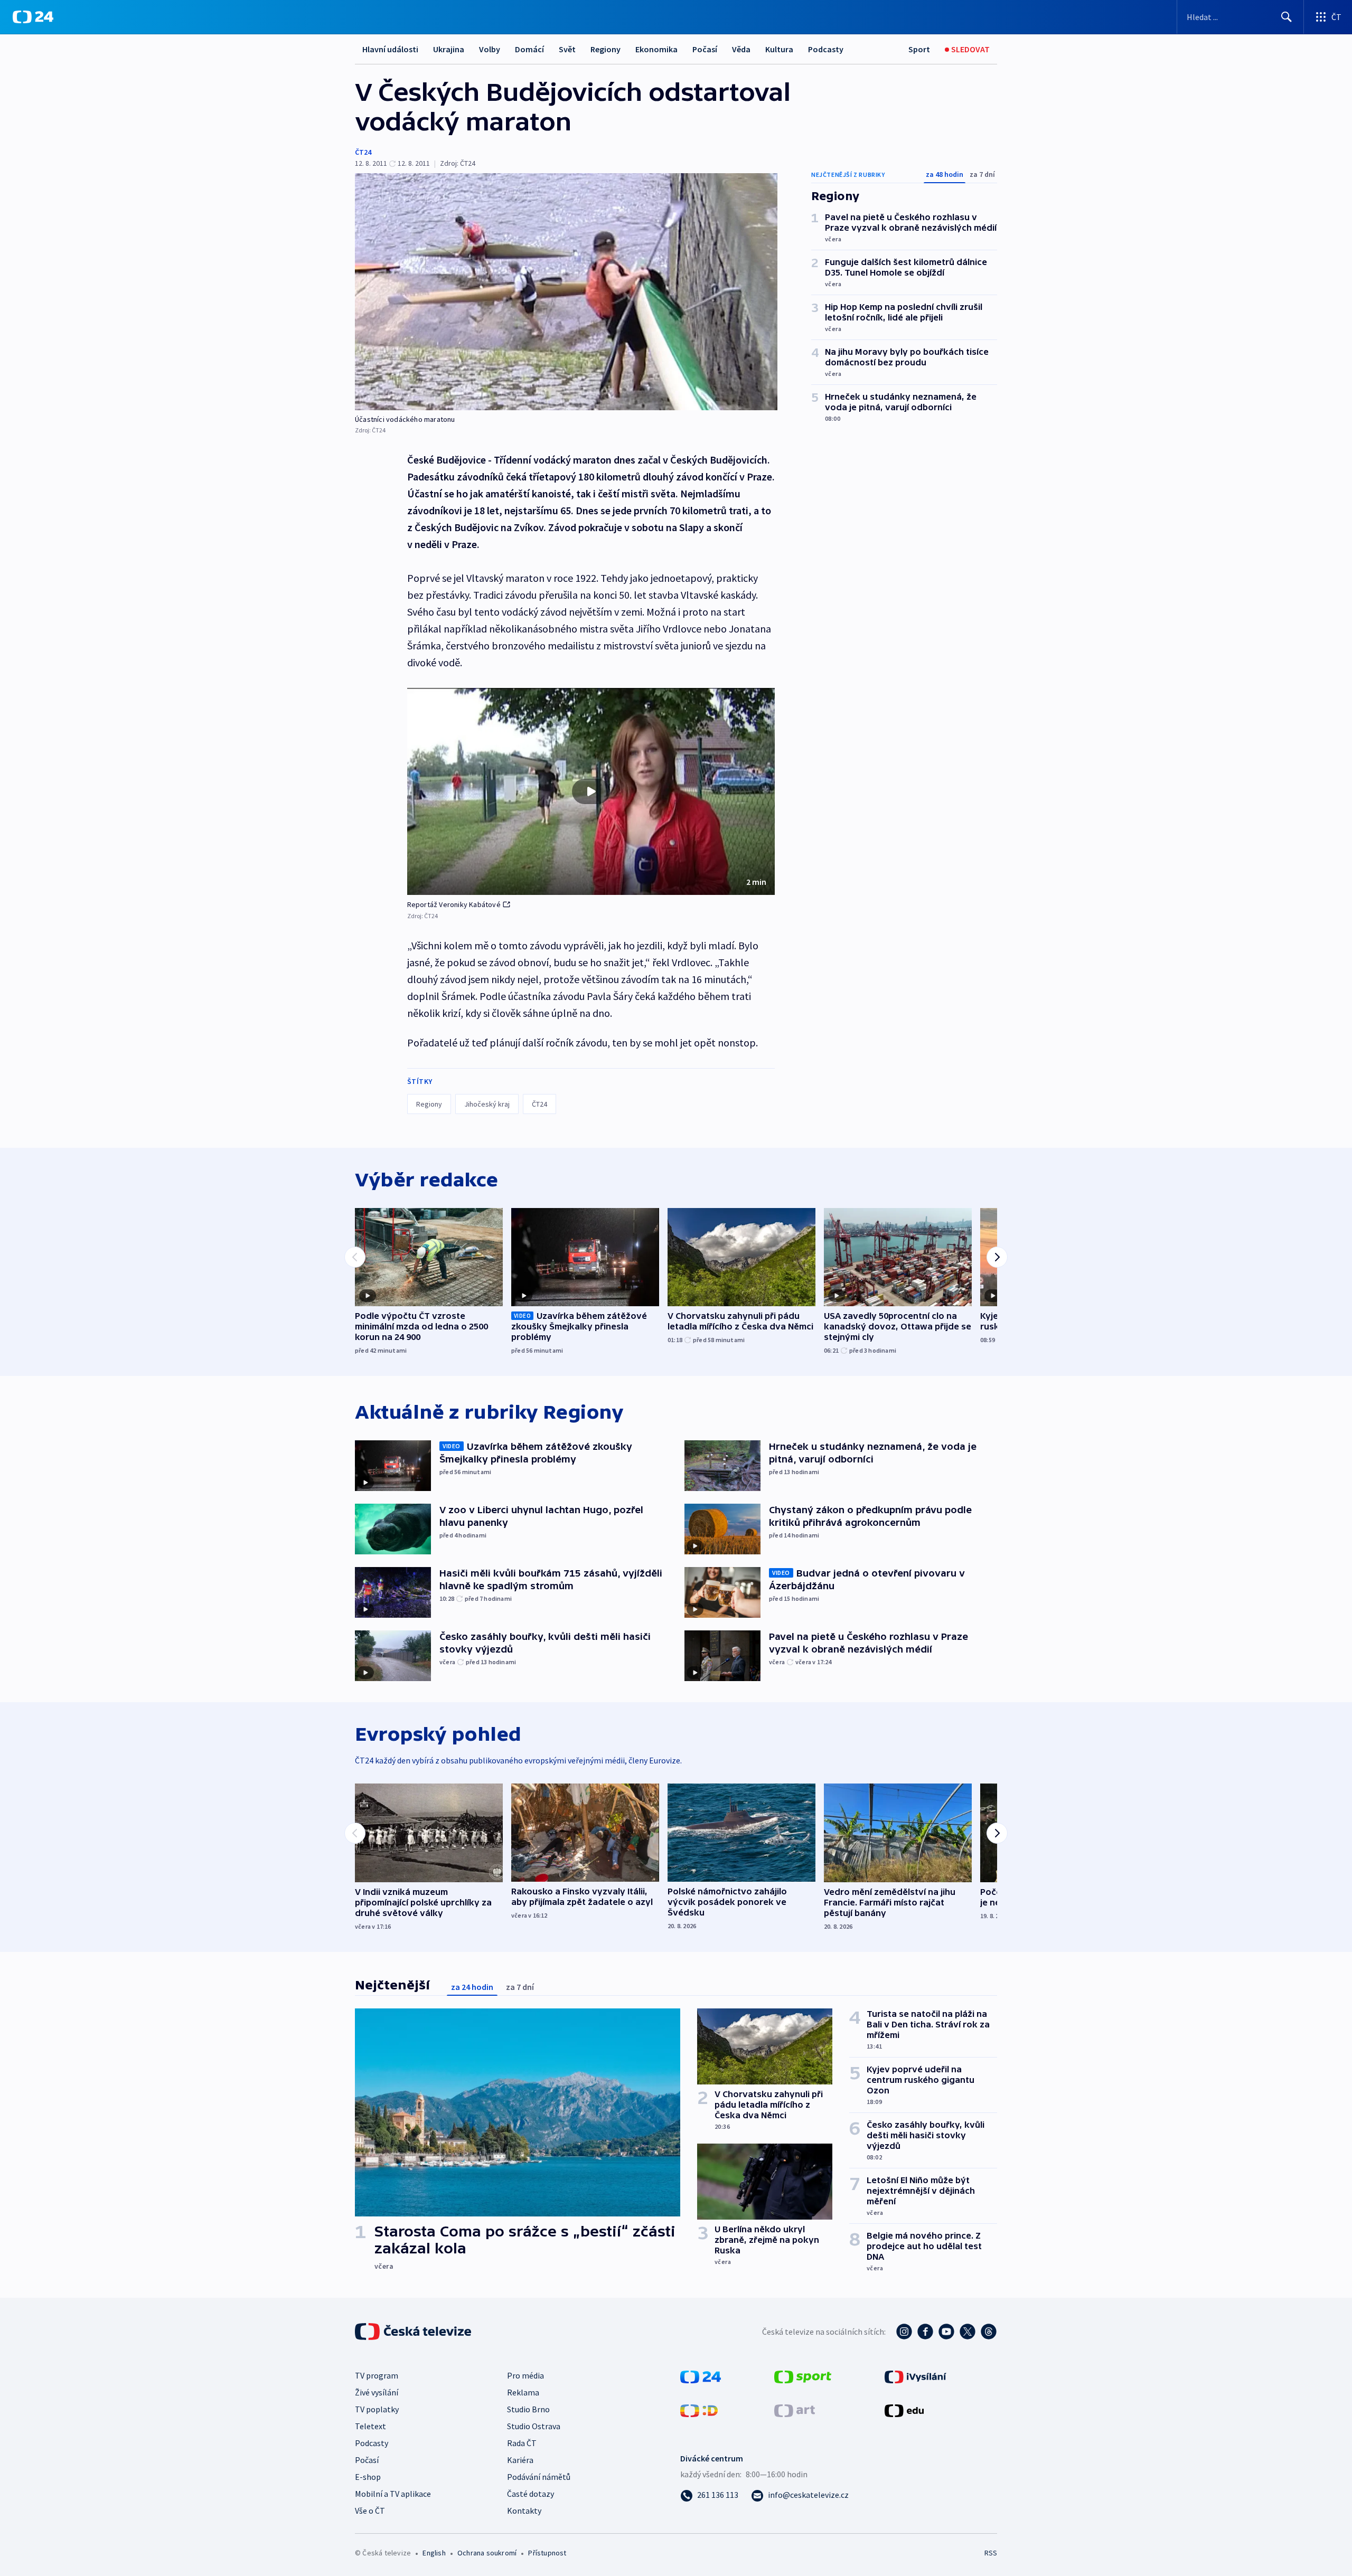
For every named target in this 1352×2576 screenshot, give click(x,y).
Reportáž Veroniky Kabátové (454, 904)
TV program (377, 2375)
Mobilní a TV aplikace (393, 2494)
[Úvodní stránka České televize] (414, 2332)
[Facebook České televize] (925, 2332)
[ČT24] (33, 17)
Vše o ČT (370, 2511)
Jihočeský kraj (487, 1104)
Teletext (370, 2426)
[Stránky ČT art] (795, 2410)
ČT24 (363, 152)
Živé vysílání (377, 2392)
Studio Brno (528, 2409)
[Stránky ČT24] (701, 2376)
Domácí (529, 49)
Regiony (605, 49)
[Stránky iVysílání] (916, 2376)
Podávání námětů (539, 2477)
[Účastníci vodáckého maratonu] (566, 292)
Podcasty (826, 49)
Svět (567, 49)
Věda (741, 49)
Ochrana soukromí (487, 2553)
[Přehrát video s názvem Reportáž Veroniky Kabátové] (591, 791)
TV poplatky (377, 2409)
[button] (591, 791)
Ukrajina (449, 49)
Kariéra (520, 2460)
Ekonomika (656, 49)
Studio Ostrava (534, 2426)
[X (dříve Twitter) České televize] (968, 2332)
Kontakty (524, 2511)
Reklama (523, 2392)
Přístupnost (547, 2553)
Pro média (525, 2375)
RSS (991, 2553)
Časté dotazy (531, 2494)
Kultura (779, 49)
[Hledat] (1287, 17)
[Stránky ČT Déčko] (699, 2410)
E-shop (368, 2477)
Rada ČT (522, 2443)
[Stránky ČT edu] (904, 2410)
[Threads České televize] (989, 2332)
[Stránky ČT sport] (803, 2376)
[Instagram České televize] (904, 2332)
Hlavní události (390, 49)
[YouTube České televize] (946, 2332)
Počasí (705, 49)
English (434, 2553)
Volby (490, 49)
